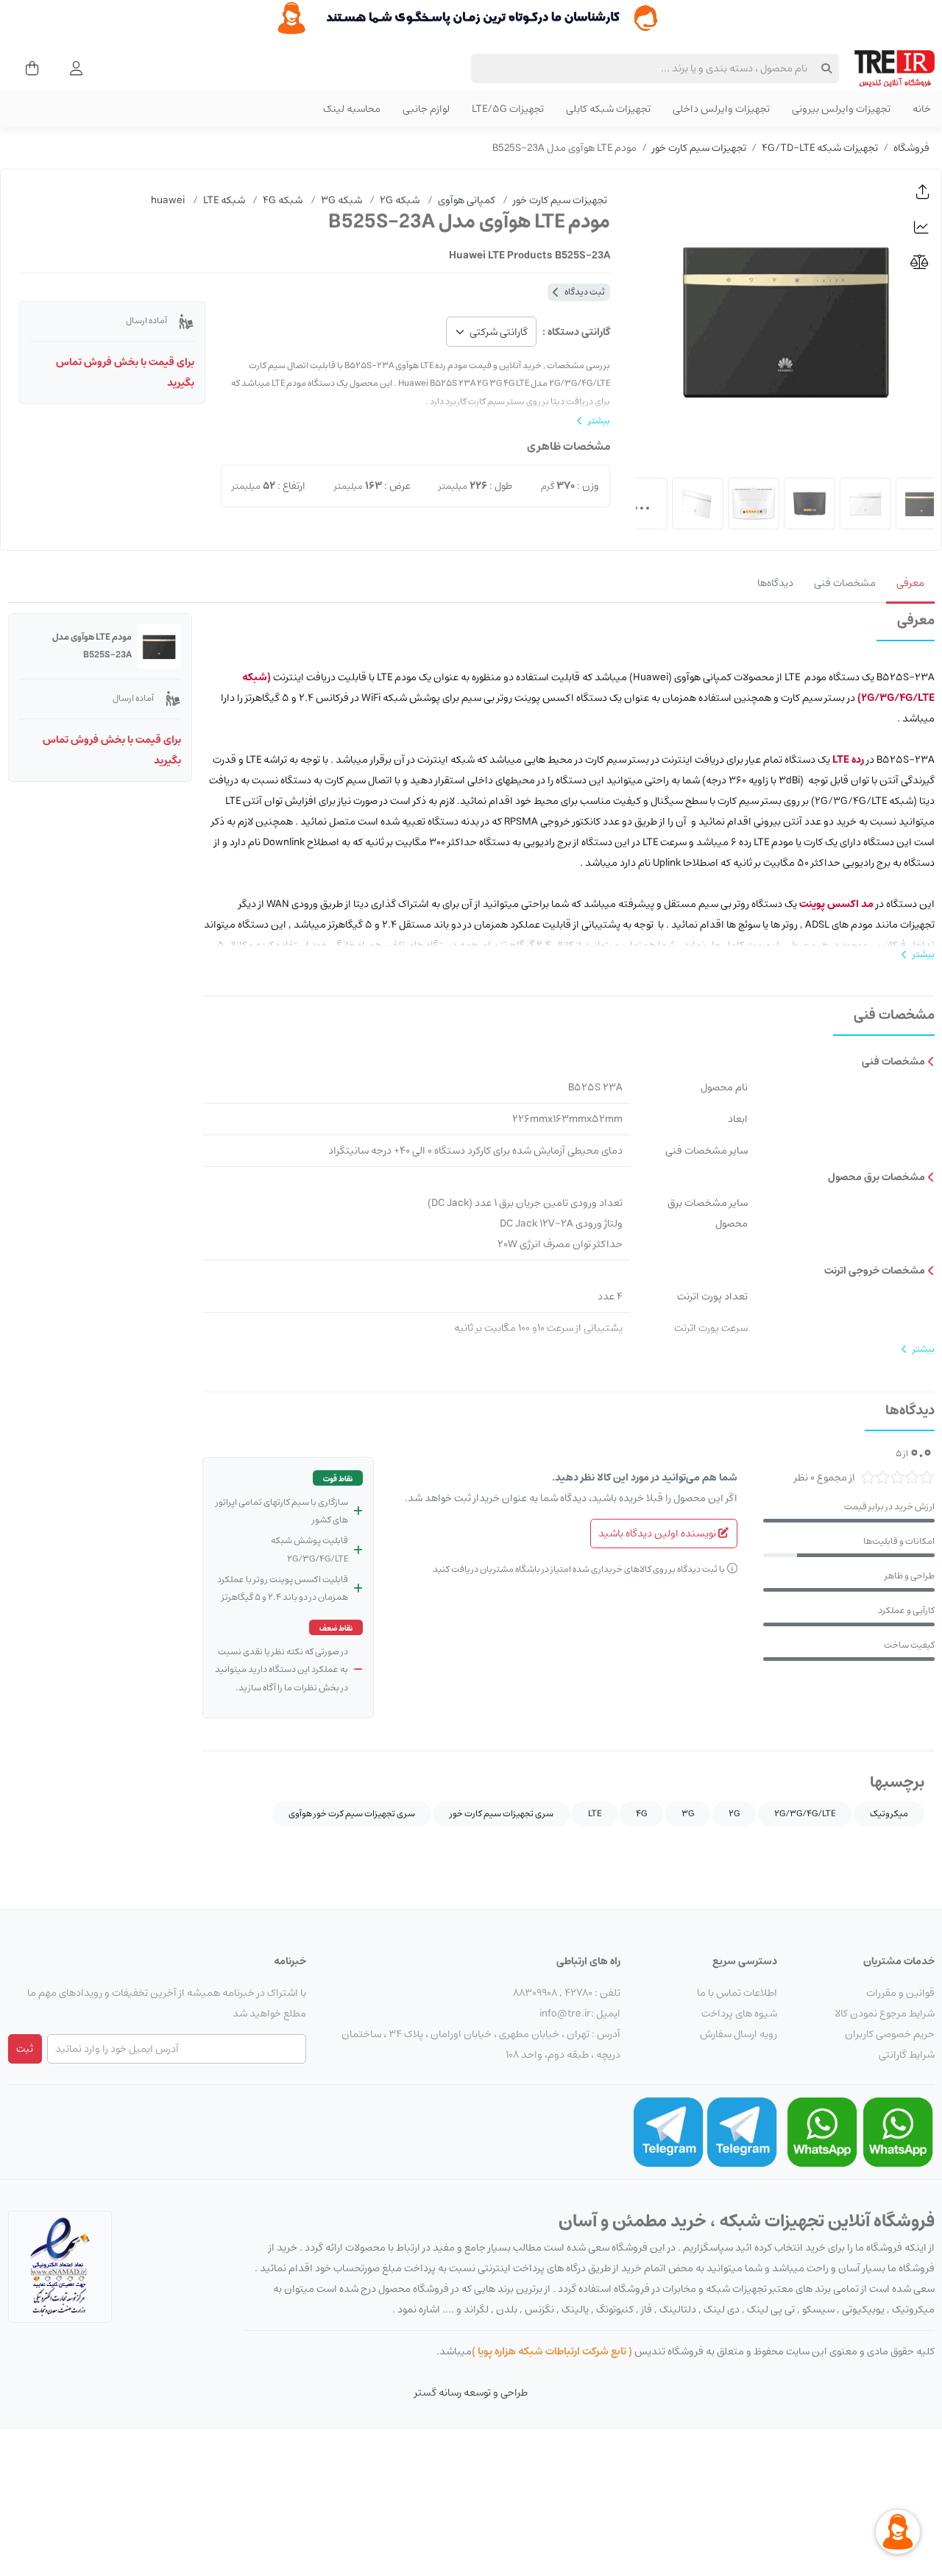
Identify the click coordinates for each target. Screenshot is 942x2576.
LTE (595, 1814)
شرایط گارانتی (907, 2055)
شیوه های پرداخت (739, 2014)
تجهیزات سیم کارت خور (699, 148)
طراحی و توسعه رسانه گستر (471, 2393)
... (642, 504)
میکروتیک (889, 1814)
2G (734, 1814)
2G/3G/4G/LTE (805, 1814)
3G (688, 1814)
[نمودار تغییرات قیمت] (923, 227)
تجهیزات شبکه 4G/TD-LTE (820, 148)
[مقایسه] (923, 262)
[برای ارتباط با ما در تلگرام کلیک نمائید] (742, 2132)
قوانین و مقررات (900, 1993)
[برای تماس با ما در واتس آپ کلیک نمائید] (898, 2132)
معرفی (910, 583)
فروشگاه (911, 148)
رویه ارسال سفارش (739, 2034)
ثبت (25, 2049)
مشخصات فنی (845, 583)
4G (641, 1814)
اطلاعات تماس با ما (737, 1993)
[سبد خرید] (28, 68)
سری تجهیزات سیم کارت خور (502, 1814)
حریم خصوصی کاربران (890, 2034)
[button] (923, 192)
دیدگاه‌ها (775, 583)
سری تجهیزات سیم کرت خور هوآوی (352, 1814)
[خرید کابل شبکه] (471, 18)
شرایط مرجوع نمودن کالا (885, 2014)
